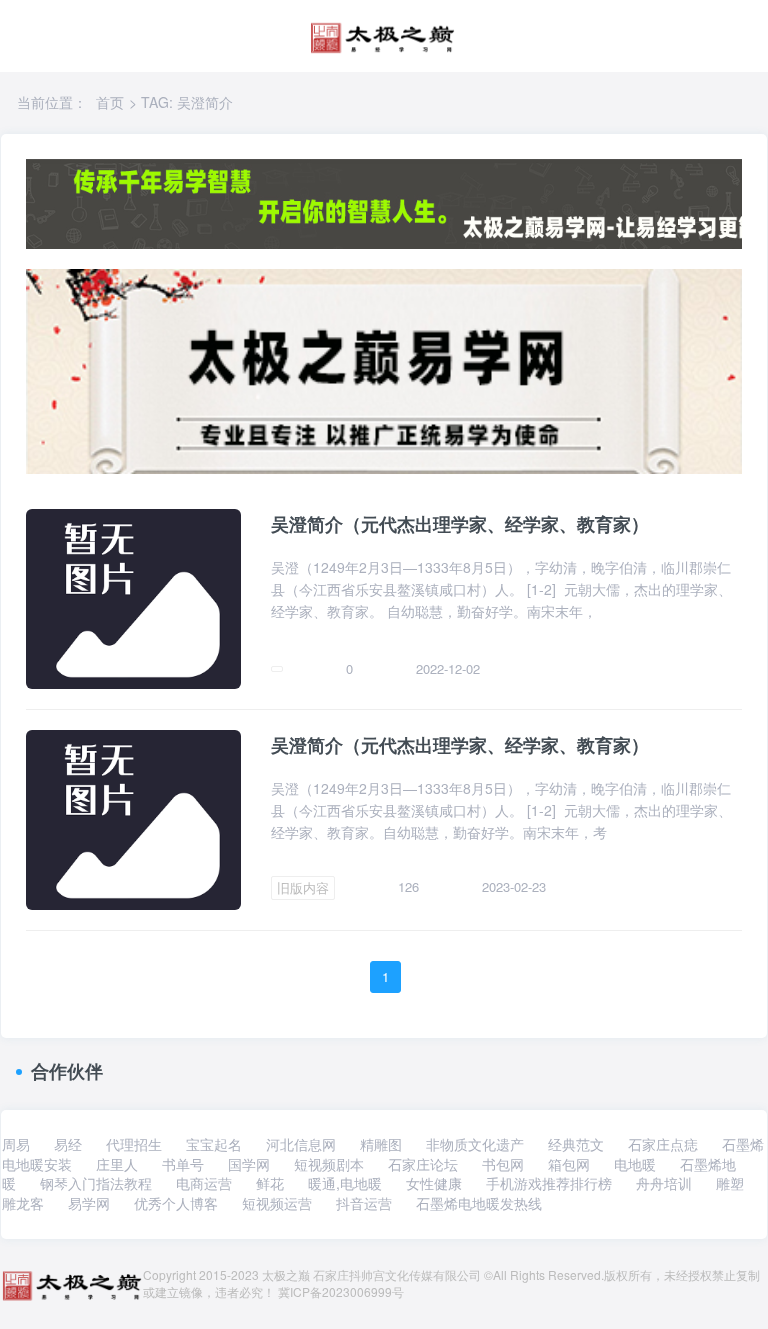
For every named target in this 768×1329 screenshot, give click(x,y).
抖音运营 (364, 1203)
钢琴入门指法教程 (96, 1183)
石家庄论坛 (423, 1164)
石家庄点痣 (663, 1144)
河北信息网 (301, 1144)
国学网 (249, 1164)
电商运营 (204, 1183)
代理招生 (134, 1144)
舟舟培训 (664, 1183)
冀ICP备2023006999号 (341, 1291)
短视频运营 (277, 1203)
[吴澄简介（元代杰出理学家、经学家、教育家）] (133, 597)
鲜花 (270, 1183)
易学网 (89, 1203)
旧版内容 (303, 887)
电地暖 (635, 1164)
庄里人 (117, 1164)
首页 (110, 102)
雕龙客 (23, 1203)
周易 (16, 1144)
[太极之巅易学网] (382, 31)
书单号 (183, 1164)
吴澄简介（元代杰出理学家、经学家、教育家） (460, 525)
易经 (68, 1144)
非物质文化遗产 (475, 1144)
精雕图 (381, 1144)
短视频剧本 (329, 1164)
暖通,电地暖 (345, 1183)
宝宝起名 (214, 1144)
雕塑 (730, 1183)
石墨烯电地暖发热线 (479, 1203)
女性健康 (434, 1183)
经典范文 (576, 1144)
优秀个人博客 (176, 1203)
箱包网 (569, 1164)
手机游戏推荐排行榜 (549, 1183)
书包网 (503, 1164)
